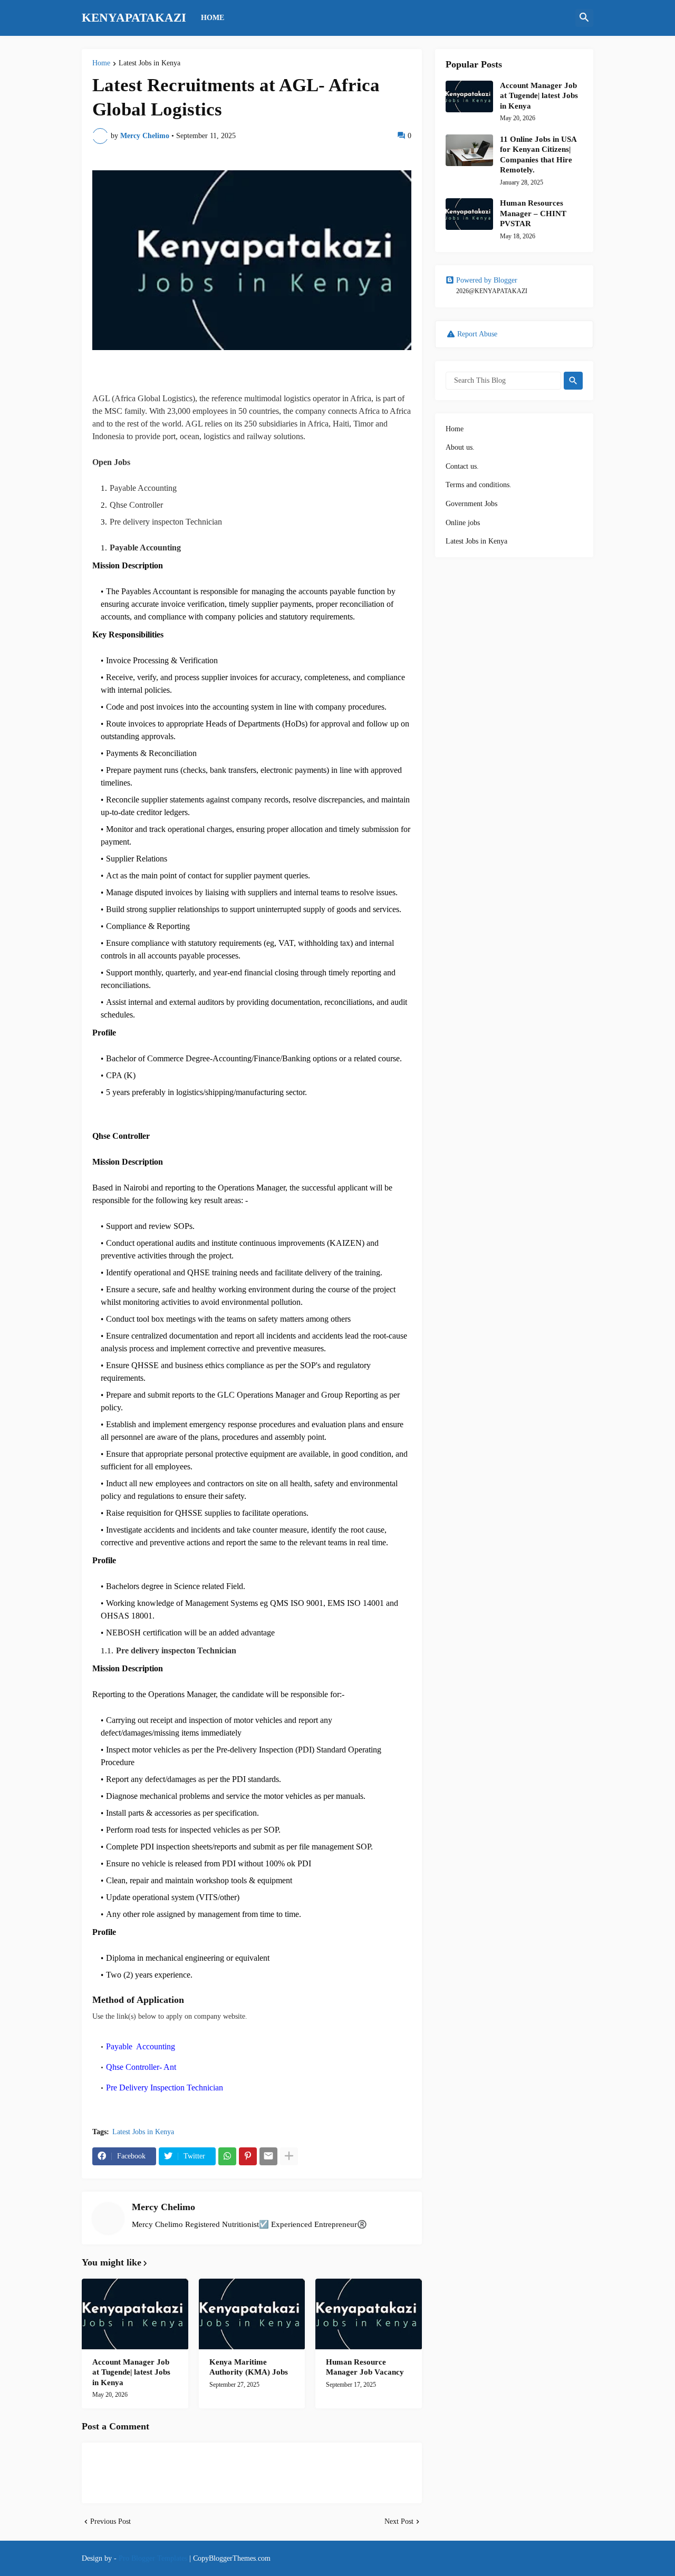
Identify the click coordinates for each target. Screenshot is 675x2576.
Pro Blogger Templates (153, 2558)
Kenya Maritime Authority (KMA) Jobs (249, 2367)
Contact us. (462, 466)
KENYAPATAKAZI (134, 18)
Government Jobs (471, 504)
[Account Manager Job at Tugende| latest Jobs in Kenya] (135, 2314)
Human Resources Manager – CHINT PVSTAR (533, 213)
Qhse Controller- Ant (141, 2067)
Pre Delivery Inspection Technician (165, 2088)
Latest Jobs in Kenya (150, 63)
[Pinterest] (248, 2156)
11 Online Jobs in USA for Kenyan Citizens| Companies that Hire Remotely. (538, 155)
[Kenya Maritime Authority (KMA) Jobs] (252, 2314)
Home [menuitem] (213, 18)
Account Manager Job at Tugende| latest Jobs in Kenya (131, 2372)
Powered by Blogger (487, 280)
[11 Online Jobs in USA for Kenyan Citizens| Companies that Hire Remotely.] (469, 150)
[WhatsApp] (227, 2156)
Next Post (399, 2521)
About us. (460, 447)
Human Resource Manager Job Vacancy (365, 2367)
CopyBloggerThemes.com (232, 2558)
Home (101, 63)
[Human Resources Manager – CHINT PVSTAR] (469, 214)
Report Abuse (477, 334)
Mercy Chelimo (163, 2207)
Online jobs (463, 523)
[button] (584, 18)
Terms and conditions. (479, 485)
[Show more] (289, 2156)
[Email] (268, 2156)
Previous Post (110, 2521)
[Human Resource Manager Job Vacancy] (369, 2314)
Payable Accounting (141, 2046)
